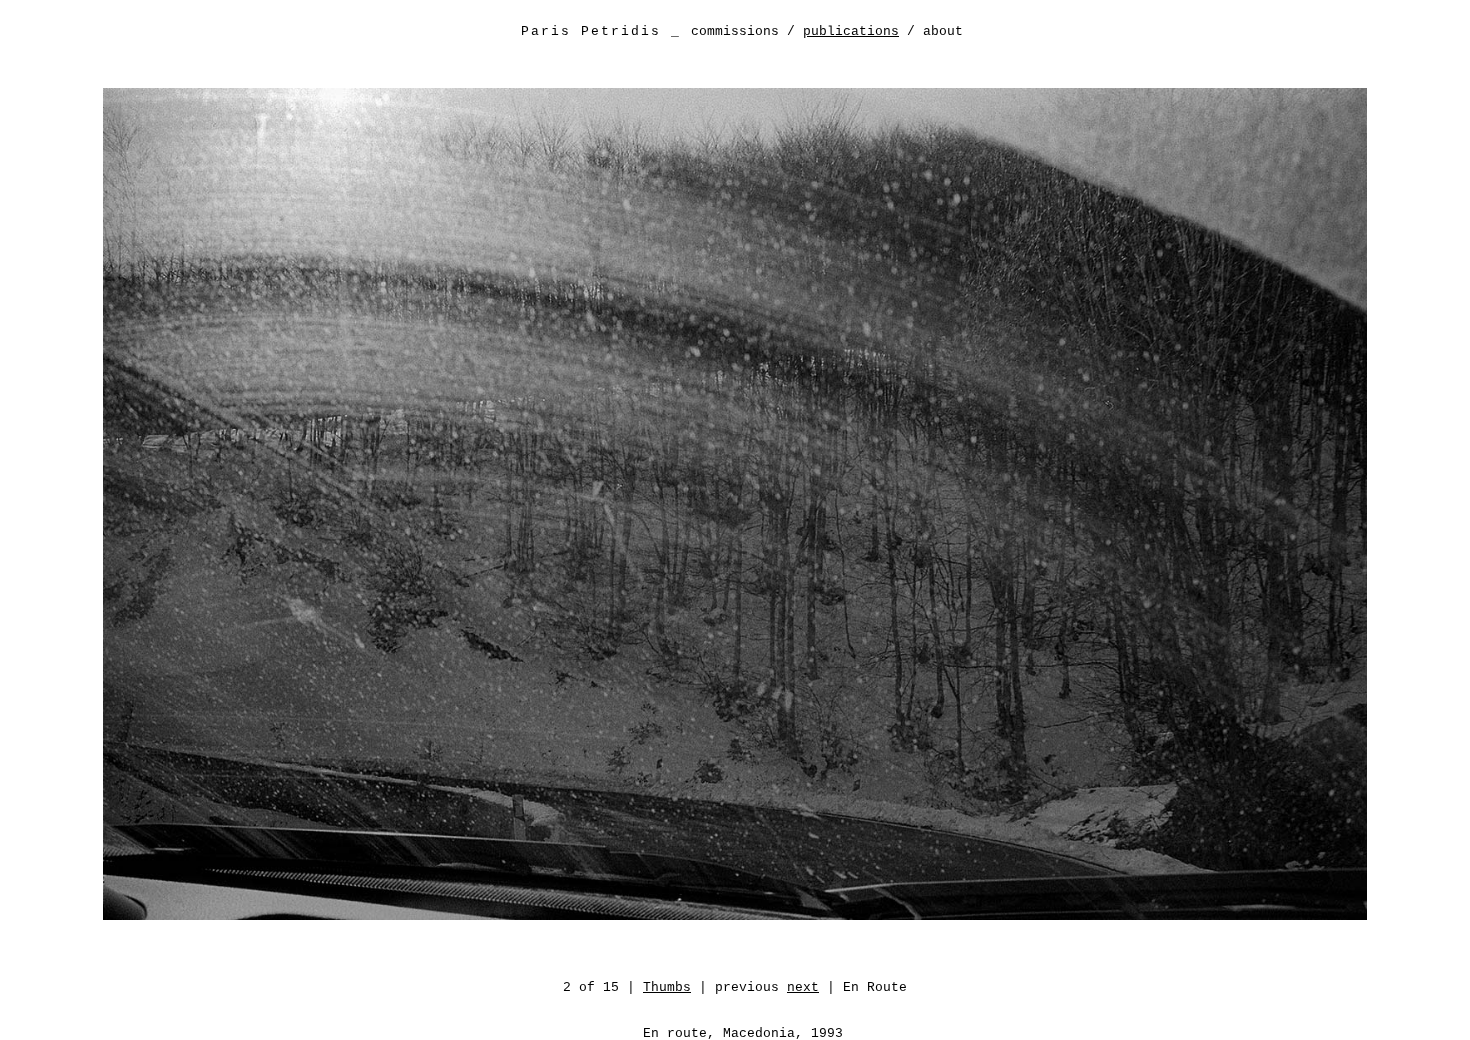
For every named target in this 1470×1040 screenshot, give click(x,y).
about (943, 31)
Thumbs (667, 987)
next (803, 987)
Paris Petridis (591, 31)
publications (851, 31)
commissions (735, 31)
